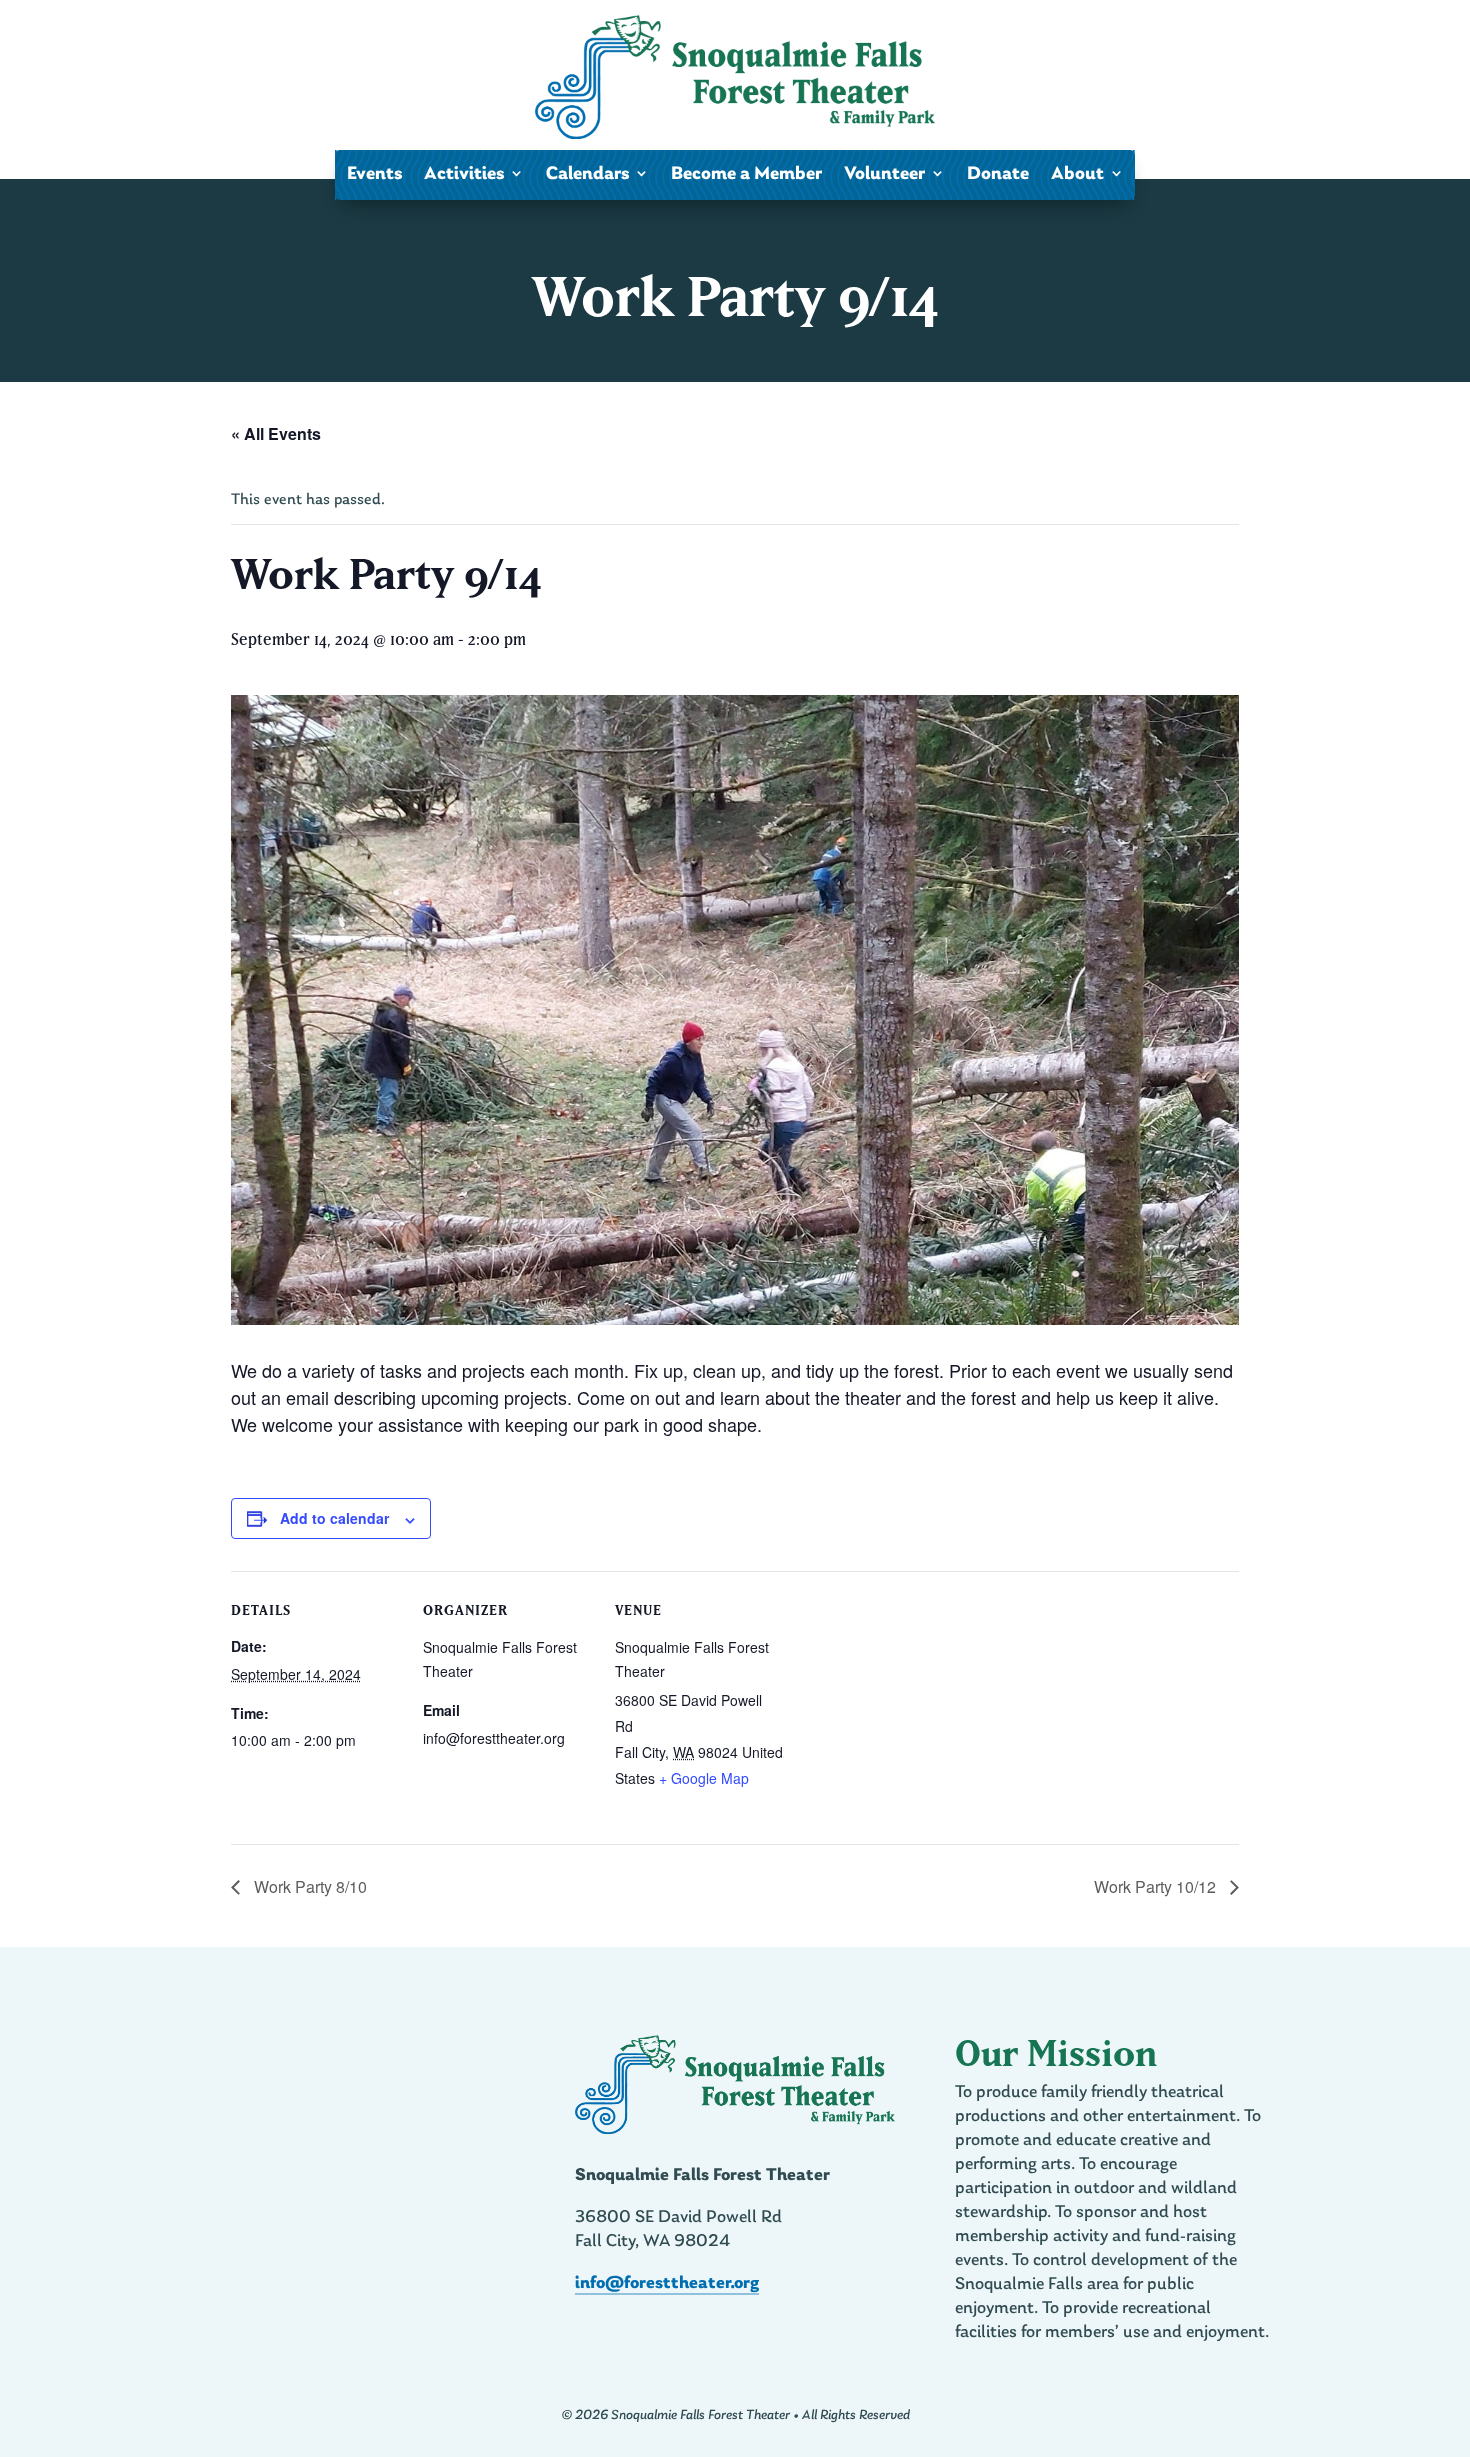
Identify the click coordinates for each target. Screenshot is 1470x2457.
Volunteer (884, 174)
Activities (464, 174)
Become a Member (746, 174)
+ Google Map (704, 1778)
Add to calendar (334, 1518)
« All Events (276, 433)
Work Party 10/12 (1157, 1886)
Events (374, 174)
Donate (998, 174)
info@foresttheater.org (667, 2284)
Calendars (587, 174)
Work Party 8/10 (308, 1886)
